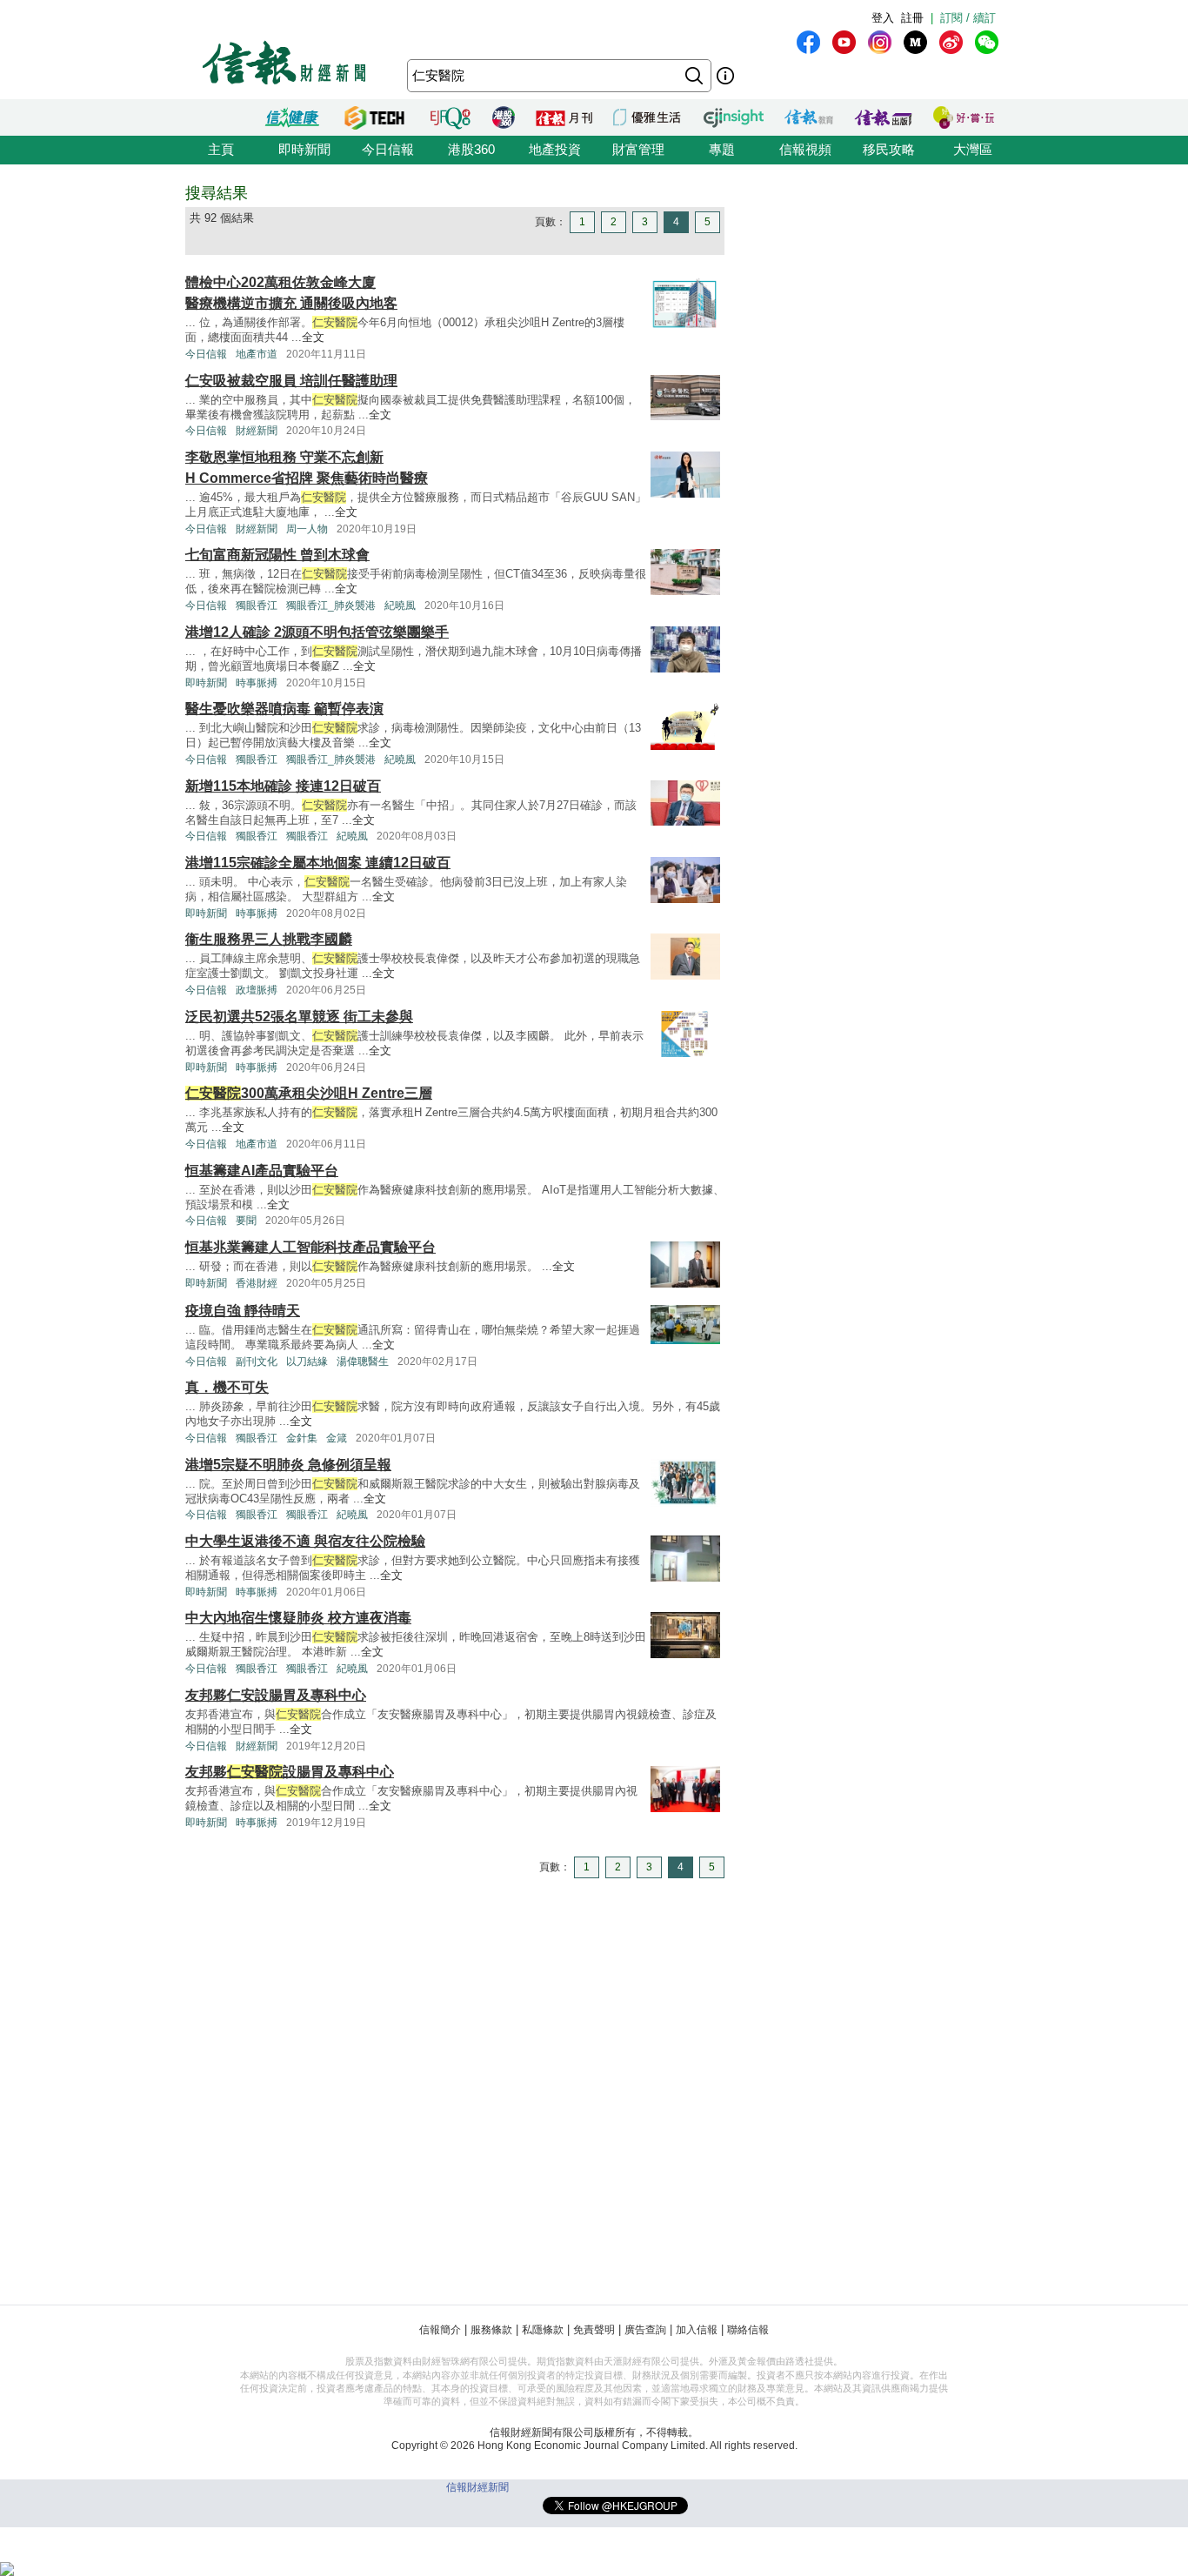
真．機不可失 (227, 1387)
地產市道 (257, 354)
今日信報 (388, 149)
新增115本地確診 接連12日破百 (283, 786)
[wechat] (987, 42)
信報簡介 (440, 2330)
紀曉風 (400, 606)
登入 (883, 18)
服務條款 (491, 2330)
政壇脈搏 (257, 990)
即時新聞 (304, 149)
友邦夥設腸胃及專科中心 (290, 1772)
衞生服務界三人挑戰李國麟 (269, 939)
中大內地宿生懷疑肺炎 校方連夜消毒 (298, 1618)
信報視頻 (805, 149)
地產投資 (555, 149)
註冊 (912, 18)
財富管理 (638, 149)
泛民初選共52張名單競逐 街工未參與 (299, 1017)
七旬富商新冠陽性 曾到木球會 (277, 555)
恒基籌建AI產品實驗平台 (262, 1171)
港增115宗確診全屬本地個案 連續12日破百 (318, 863)
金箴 (337, 1438)
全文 (313, 337)
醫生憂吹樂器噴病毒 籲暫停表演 (284, 709)
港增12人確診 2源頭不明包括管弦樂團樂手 (317, 632)
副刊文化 (257, 1362)
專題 (722, 149)
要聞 (246, 1221)
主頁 (221, 149)
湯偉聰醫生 (363, 1362)
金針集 (302, 1438)
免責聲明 (594, 2330)
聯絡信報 (748, 2330)
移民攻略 (889, 149)
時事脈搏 (257, 683)
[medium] (915, 42)
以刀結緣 (307, 1362)
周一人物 (307, 529)
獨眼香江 (257, 606)
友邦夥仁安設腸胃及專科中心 (276, 1695)
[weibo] (951, 42)
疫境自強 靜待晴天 (243, 1311)
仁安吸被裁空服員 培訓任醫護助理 (291, 381)
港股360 (471, 149)
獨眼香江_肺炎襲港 (331, 606)
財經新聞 (257, 431)
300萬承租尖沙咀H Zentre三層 (309, 1093)
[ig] (880, 42)
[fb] (808, 42)
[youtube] (844, 42)
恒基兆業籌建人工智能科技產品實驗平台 (310, 1247)
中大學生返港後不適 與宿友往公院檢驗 (305, 1541)
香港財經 (257, 1283)
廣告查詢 (645, 2330)
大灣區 (973, 149)
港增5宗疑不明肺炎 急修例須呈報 (288, 1465)
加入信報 (697, 2330)
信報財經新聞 (477, 2487)
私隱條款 (543, 2330)
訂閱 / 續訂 (968, 18)
